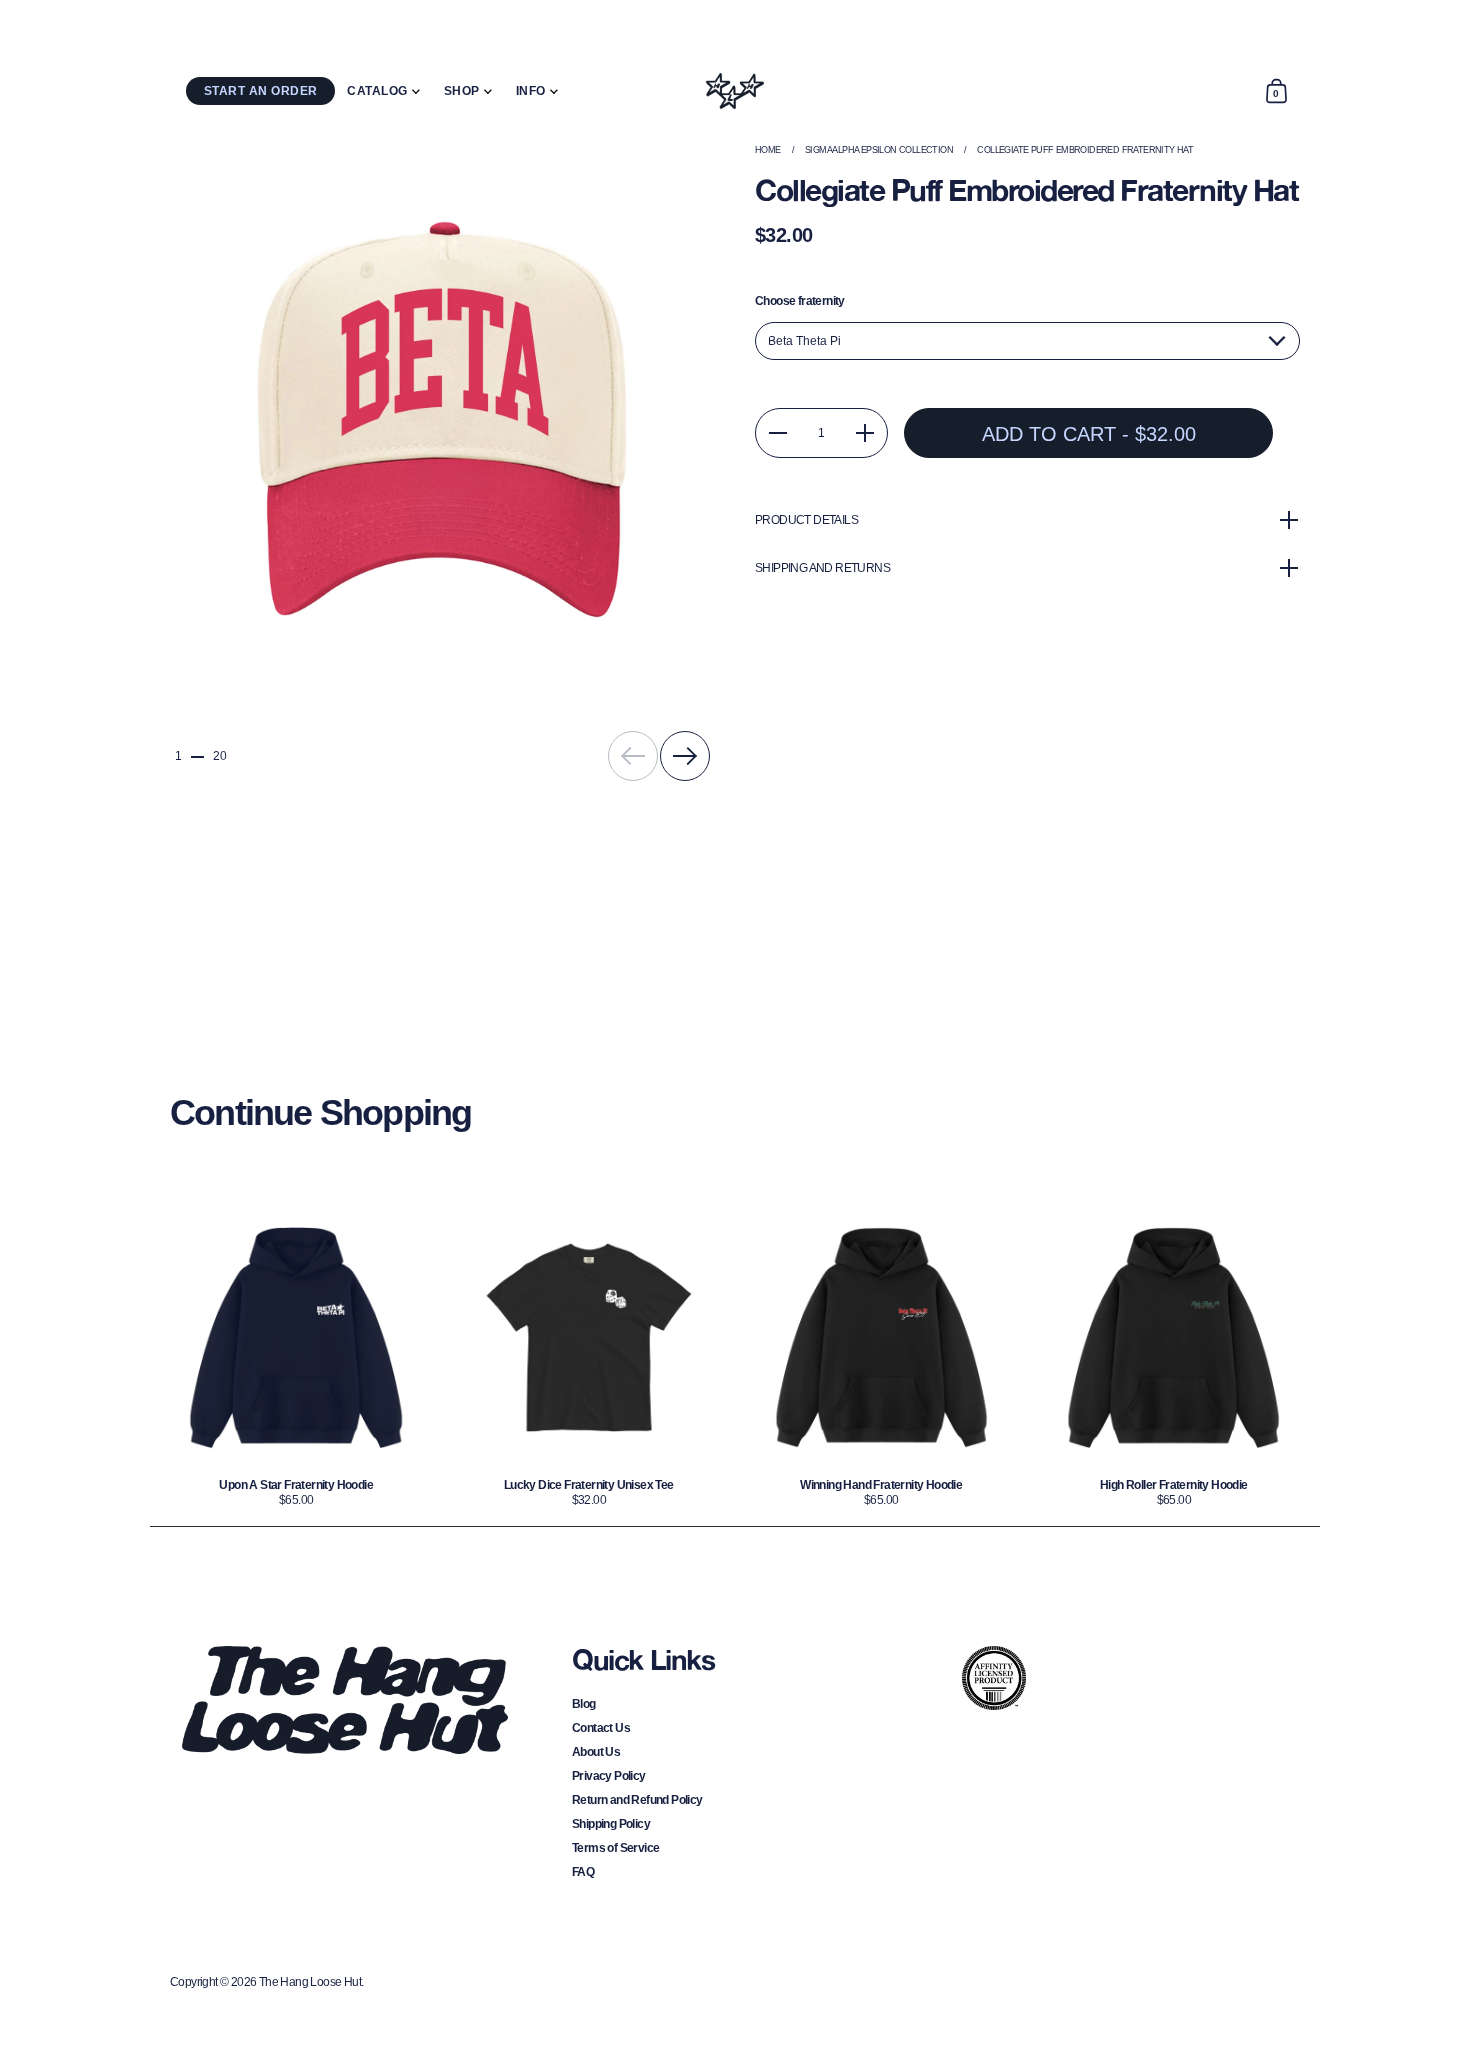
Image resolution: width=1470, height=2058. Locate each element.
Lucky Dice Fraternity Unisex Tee (589, 1358)
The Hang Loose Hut (310, 1982)
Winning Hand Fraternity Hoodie (881, 1358)
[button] (1276, 91)
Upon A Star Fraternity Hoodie (296, 1358)
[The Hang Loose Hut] (734, 91)
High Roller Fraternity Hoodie (1174, 1358)
